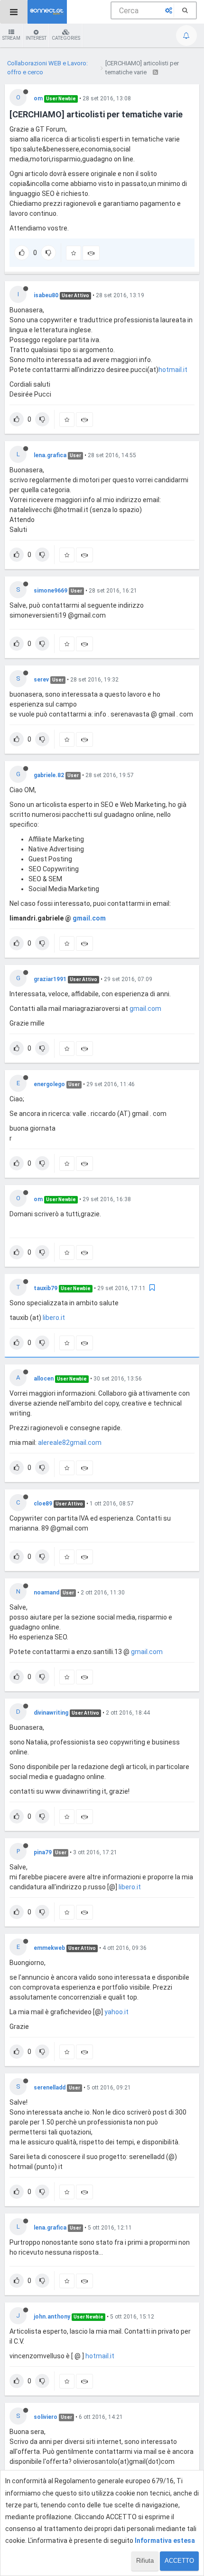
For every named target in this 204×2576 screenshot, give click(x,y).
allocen (44, 1379)
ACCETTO (179, 2561)
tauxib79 (46, 1288)
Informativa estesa (165, 2541)
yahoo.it (116, 2012)
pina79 (43, 1852)
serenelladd (50, 2088)
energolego (49, 1084)
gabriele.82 (49, 775)
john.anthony (52, 2317)
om (38, 98)
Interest (36, 38)
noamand (46, 1593)
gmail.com (89, 918)
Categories (66, 38)
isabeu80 (46, 295)
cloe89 (43, 1504)
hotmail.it (173, 370)
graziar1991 (50, 979)
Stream (11, 38)
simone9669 (51, 591)
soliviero (46, 2417)
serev (41, 680)
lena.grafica (50, 455)
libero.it (54, 1318)
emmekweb (49, 1948)
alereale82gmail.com (70, 1443)
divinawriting (51, 1713)
